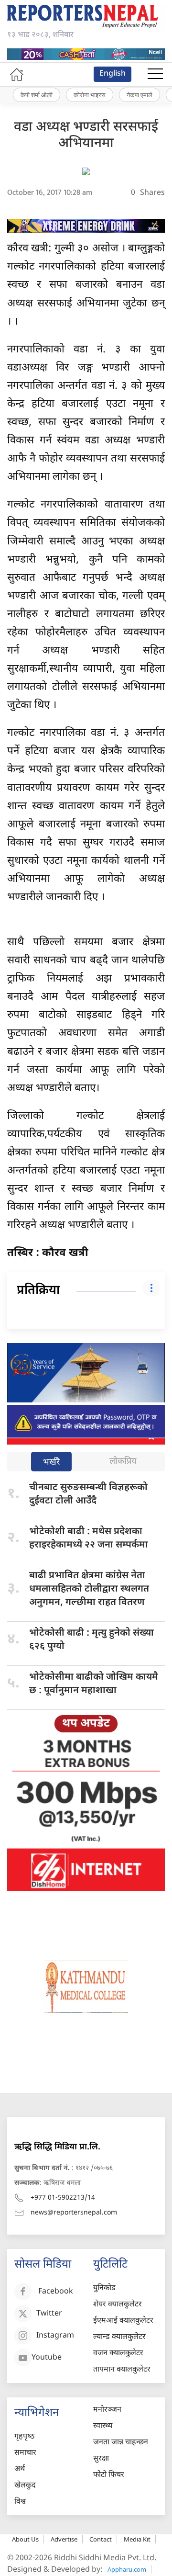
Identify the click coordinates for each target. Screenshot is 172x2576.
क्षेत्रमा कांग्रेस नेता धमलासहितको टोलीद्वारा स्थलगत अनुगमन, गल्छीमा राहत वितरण (89, 1589)
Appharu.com (127, 2569)
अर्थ (20, 2469)
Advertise (64, 2539)
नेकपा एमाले (140, 95)
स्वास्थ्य (103, 2426)
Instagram (55, 2336)
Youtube (47, 2358)
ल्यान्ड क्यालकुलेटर (119, 2337)
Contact (101, 2539)
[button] (155, 74)
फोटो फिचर (109, 2475)
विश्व (20, 2502)
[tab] (51, 1463)
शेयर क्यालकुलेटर (118, 2305)
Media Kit (137, 2539)
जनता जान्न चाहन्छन (121, 2443)
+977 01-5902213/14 (63, 2198)
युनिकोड (104, 2288)
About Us (25, 2539)
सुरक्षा (101, 2459)
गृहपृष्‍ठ (24, 2437)
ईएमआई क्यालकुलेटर (123, 2321)
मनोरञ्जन (107, 2410)
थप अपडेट (86, 1724)
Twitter (49, 2314)
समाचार (25, 2453)
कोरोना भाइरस (90, 95)
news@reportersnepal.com (74, 2213)
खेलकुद (25, 2486)
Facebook (56, 2292)
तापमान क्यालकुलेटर (122, 2370)
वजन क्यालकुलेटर (118, 2354)
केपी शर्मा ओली (37, 95)
